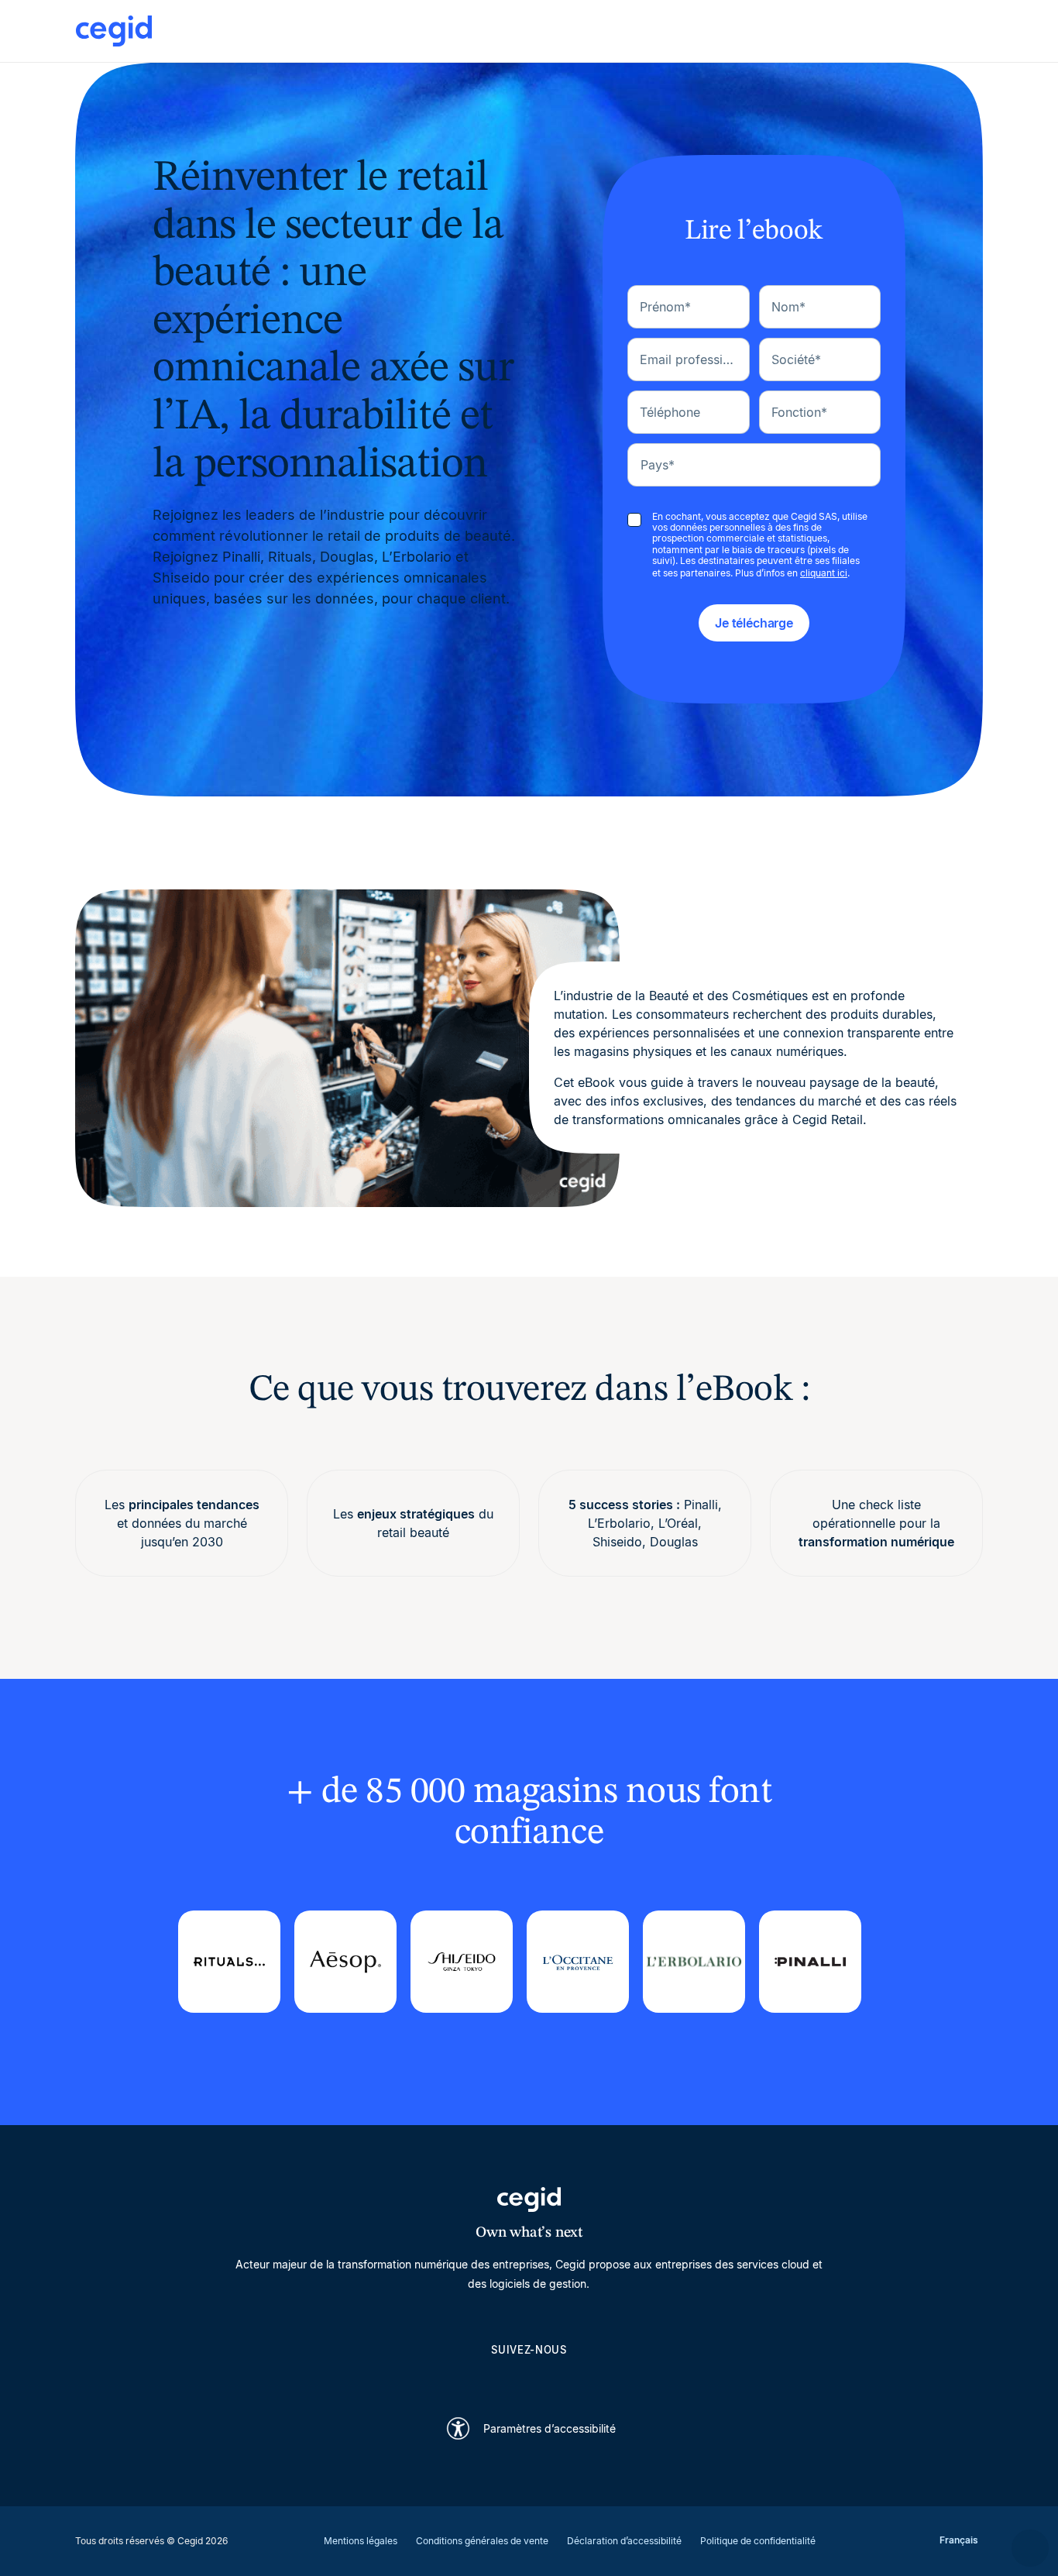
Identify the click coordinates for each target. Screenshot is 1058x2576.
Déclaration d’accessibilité (624, 2541)
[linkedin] (455, 2377)
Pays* (658, 465)
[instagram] (529, 2377)
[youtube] (492, 2377)
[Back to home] (529, 31)
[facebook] (603, 2377)
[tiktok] (566, 2377)
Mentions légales (361, 2541)
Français (959, 2540)
